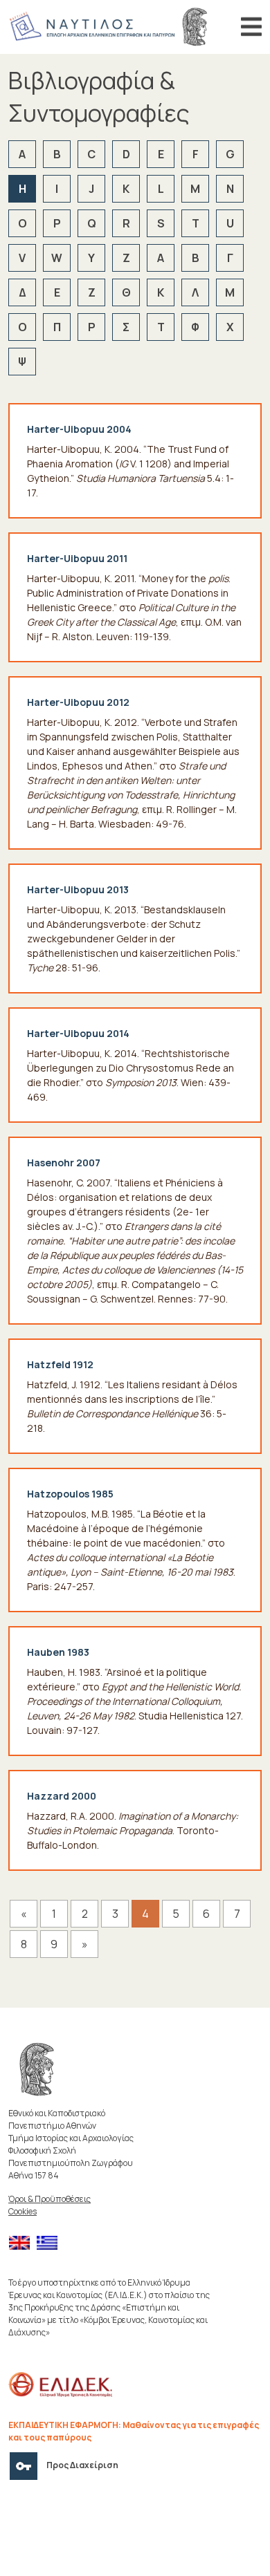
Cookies (22, 2211)
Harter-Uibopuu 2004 (79, 429)
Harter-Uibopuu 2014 (78, 1033)
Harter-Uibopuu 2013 (78, 889)
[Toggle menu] (251, 27)
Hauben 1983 (58, 1652)
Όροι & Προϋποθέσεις (49, 2199)
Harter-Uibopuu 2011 (77, 558)
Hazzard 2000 (62, 1796)
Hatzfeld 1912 (60, 1364)
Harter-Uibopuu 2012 (78, 702)
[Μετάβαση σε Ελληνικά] (51, 2243)
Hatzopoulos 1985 (70, 1494)
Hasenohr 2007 (64, 1163)
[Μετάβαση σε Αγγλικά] (23, 2243)
